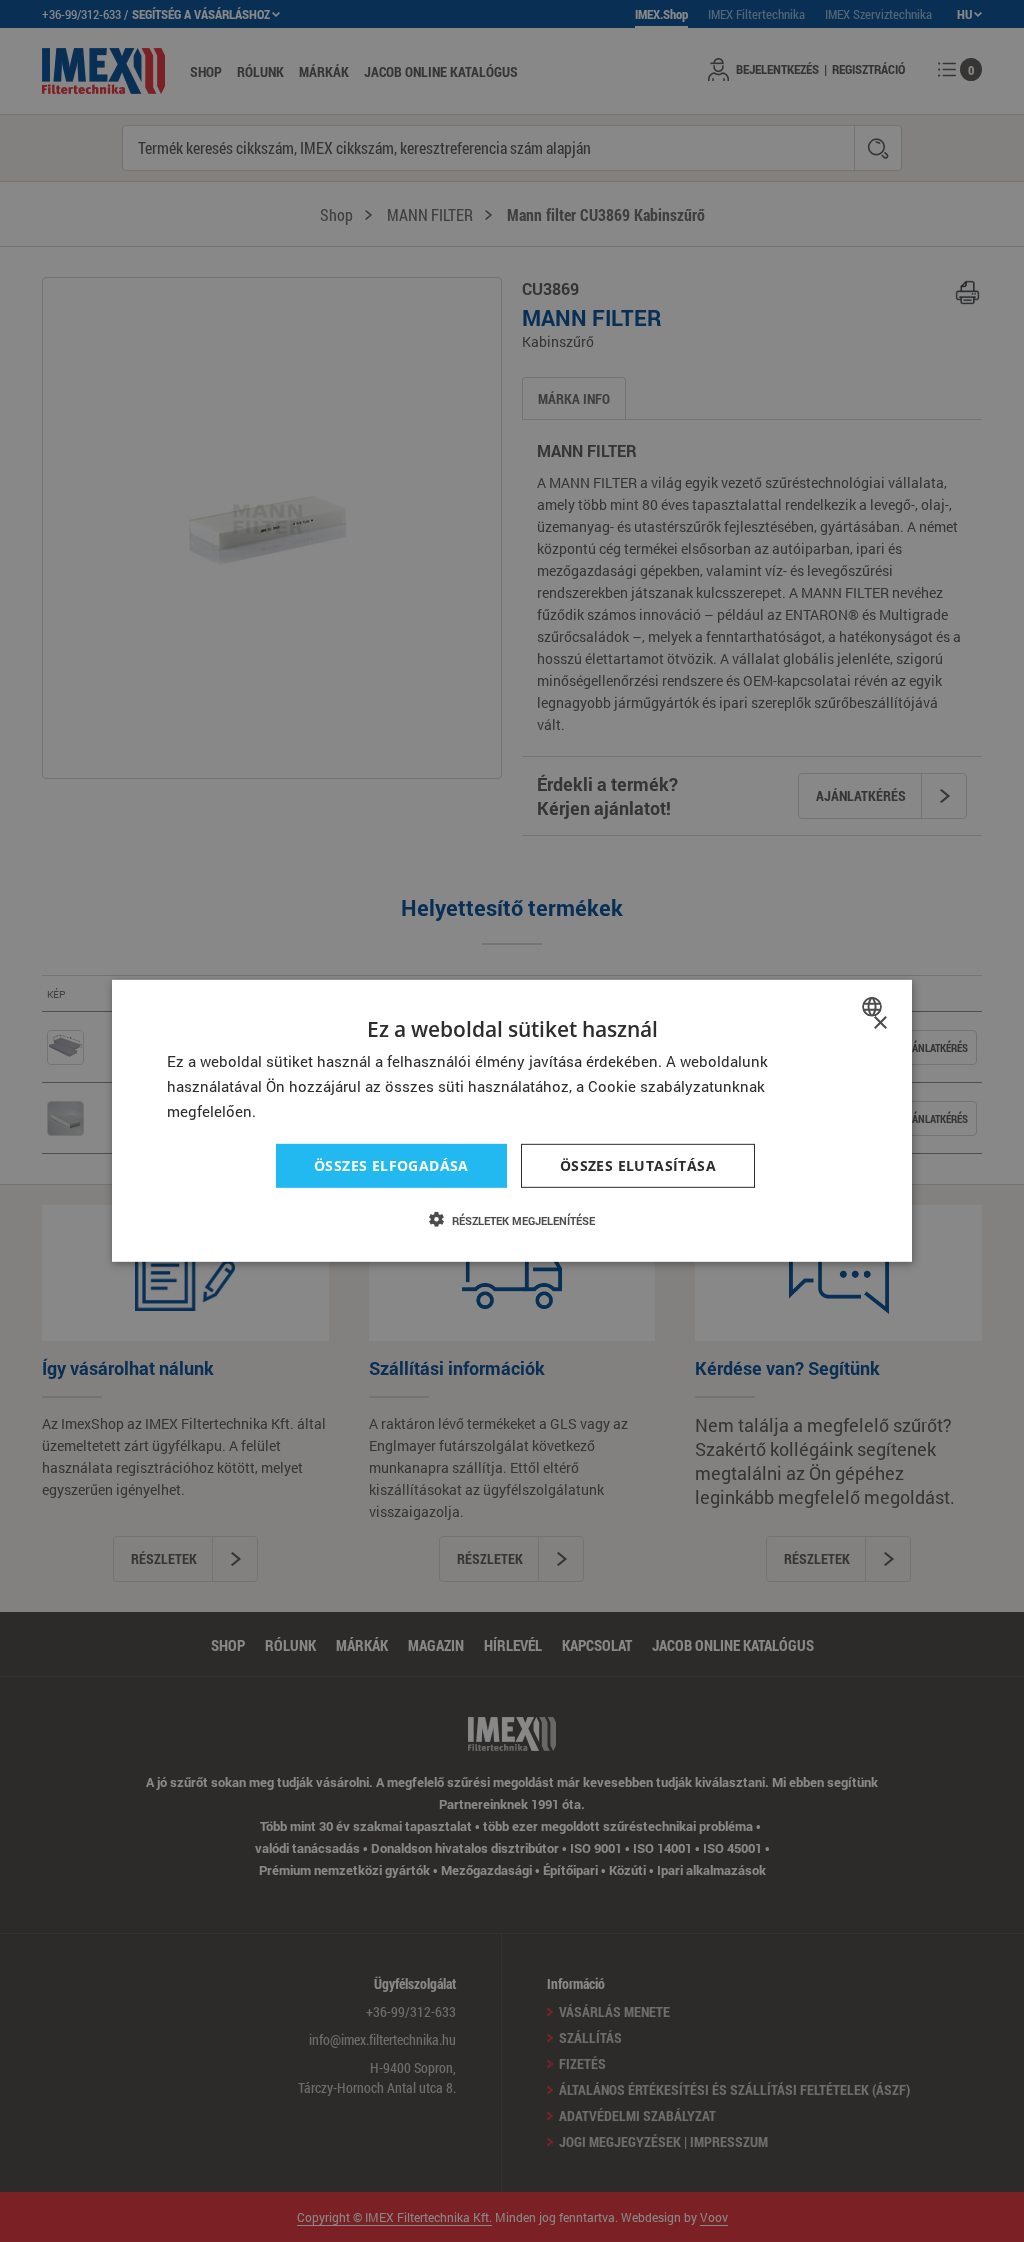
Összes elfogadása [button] (391, 1164)
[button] (512, 1220)
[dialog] (512, 1121)
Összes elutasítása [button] (638, 1164)
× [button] (879, 1023)
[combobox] (874, 1007)
